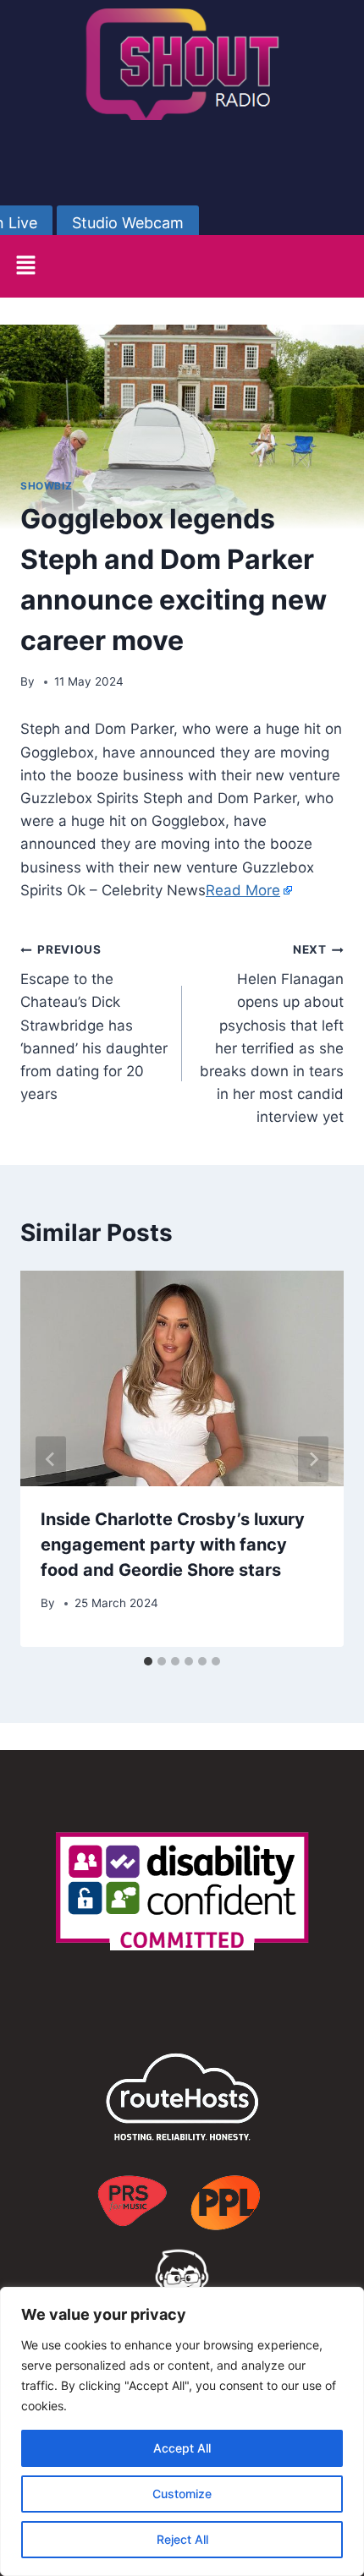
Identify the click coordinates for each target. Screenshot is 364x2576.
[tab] (148, 1661)
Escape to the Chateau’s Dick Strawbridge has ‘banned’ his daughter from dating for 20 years (94, 1023)
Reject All (182, 2539)
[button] (25, 266)
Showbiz (46, 486)
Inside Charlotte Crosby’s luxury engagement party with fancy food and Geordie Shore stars (173, 1545)
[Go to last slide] (51, 1459)
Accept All (182, 2448)
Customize (182, 2494)
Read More (243, 890)
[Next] (313, 1459)
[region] (182, 2431)
